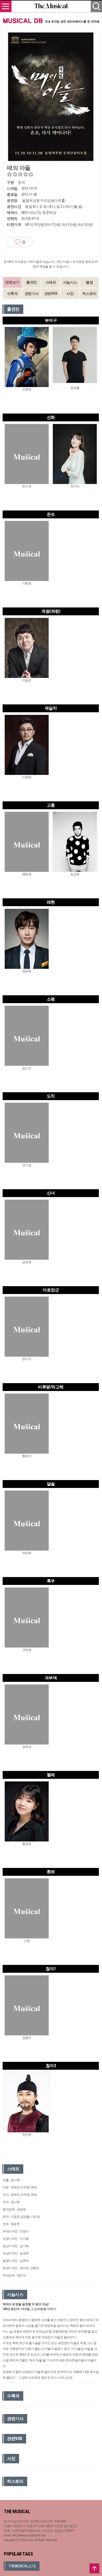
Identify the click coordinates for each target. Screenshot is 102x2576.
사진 (70, 294)
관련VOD (51, 294)
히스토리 (89, 294)
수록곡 (12, 294)
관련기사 (32, 294)
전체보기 (12, 282)
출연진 (32, 282)
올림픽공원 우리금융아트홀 (44, 200)
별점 (89, 282)
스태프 (51, 282)
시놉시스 (70, 282)
